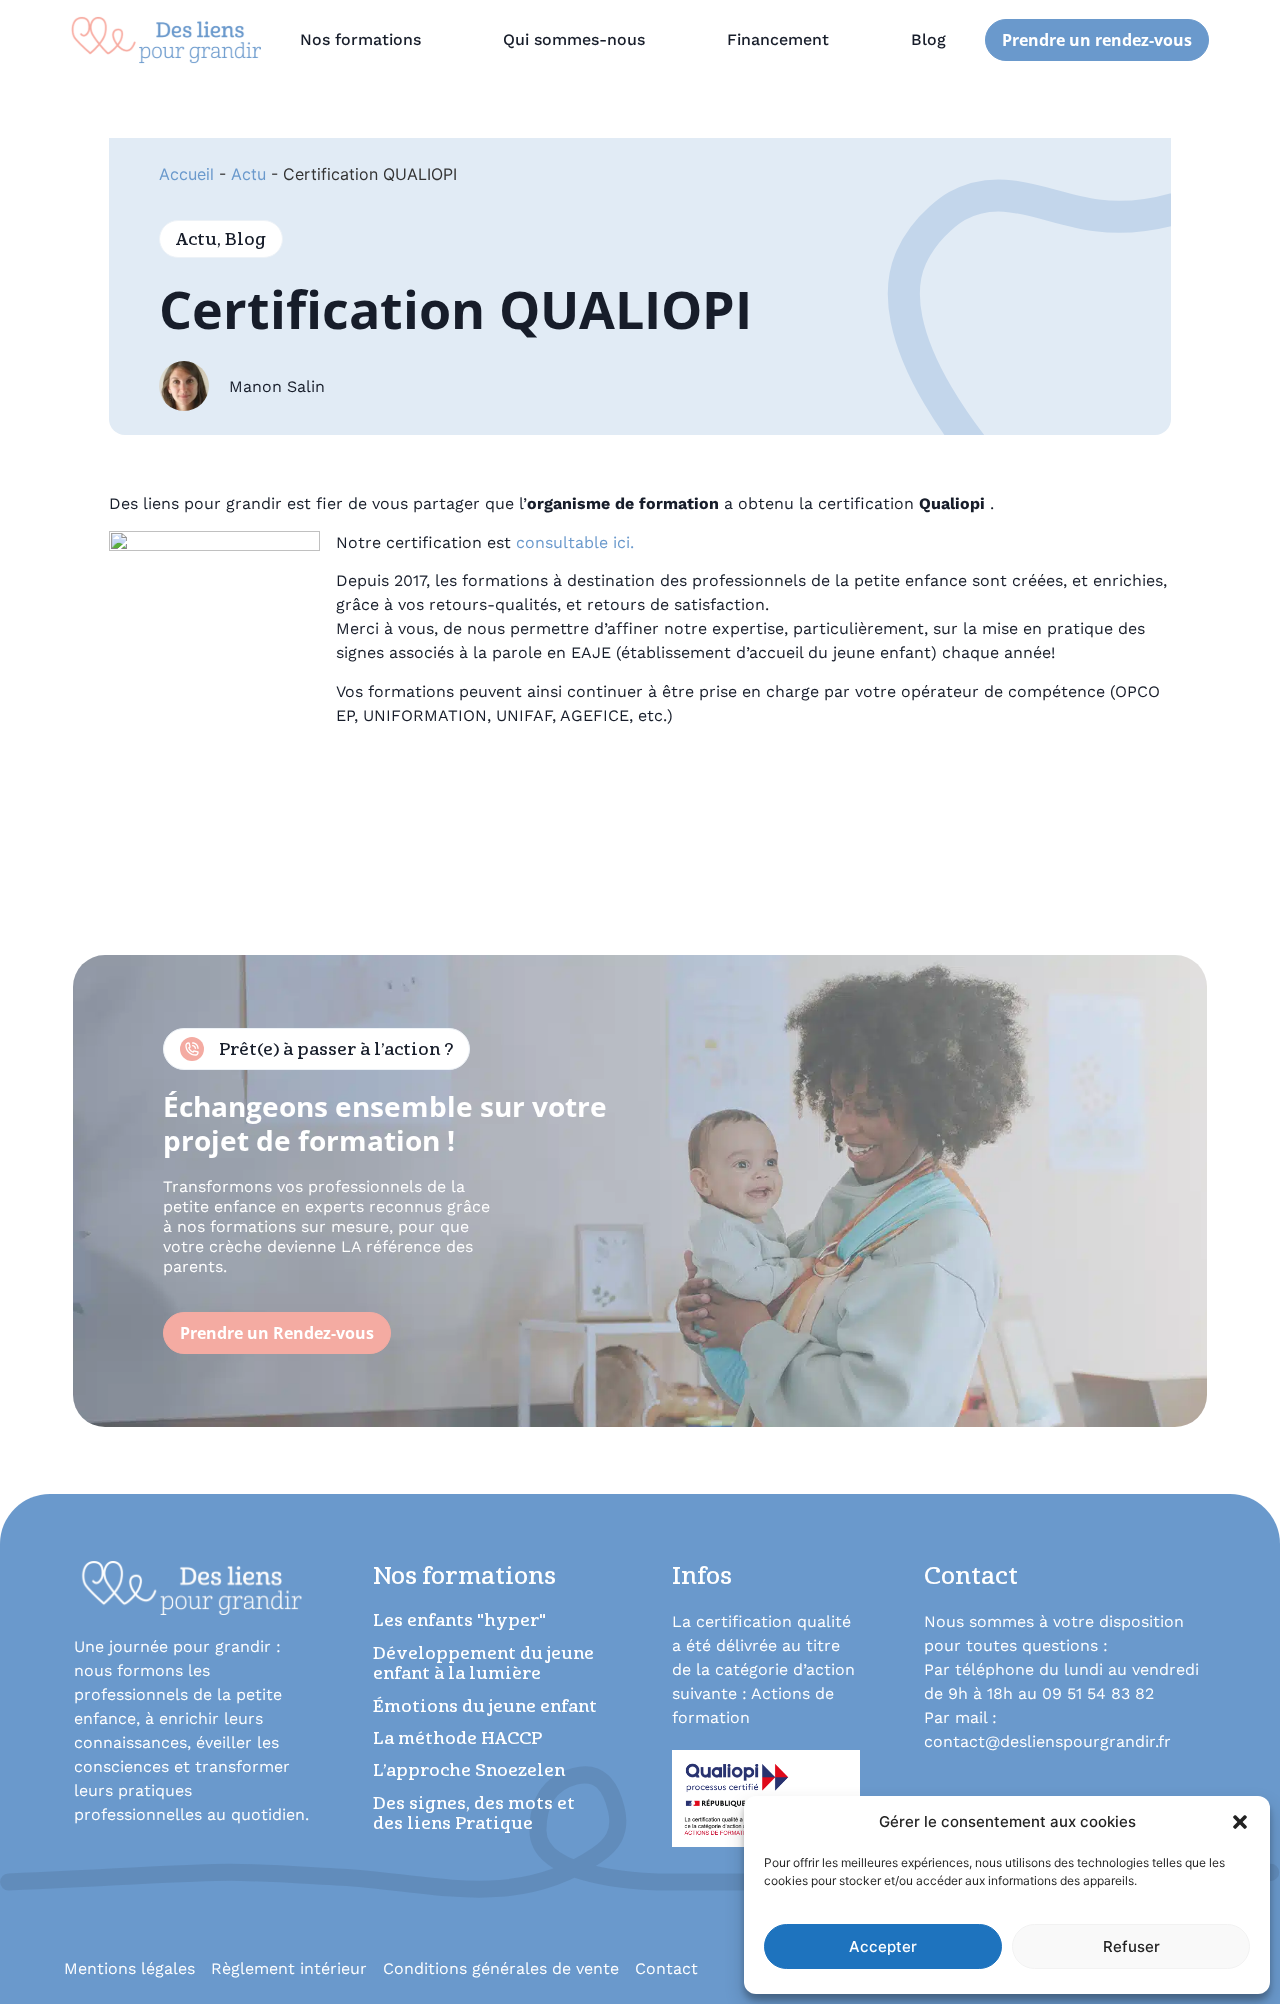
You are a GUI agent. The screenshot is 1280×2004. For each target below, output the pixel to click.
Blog (928, 39)
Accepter (883, 1946)
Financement (778, 39)
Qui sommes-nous (574, 39)
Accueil (186, 174)
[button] (1240, 1822)
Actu (248, 174)
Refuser (1131, 1946)
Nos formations (360, 39)
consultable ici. (575, 542)
